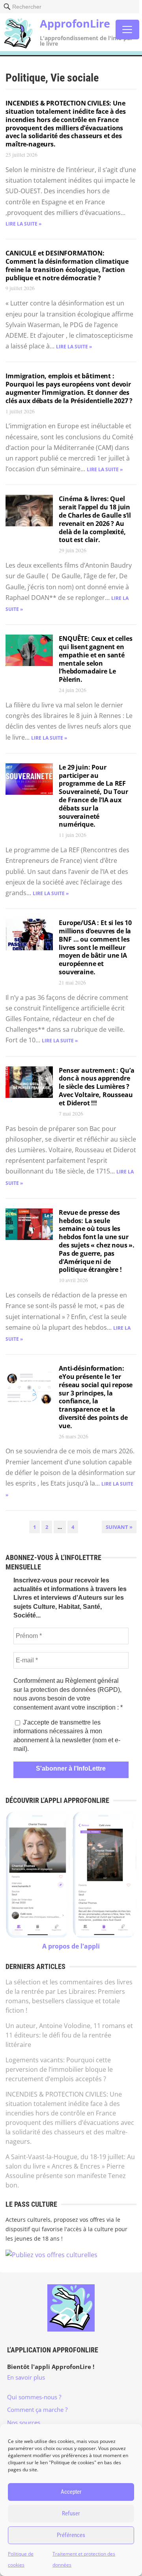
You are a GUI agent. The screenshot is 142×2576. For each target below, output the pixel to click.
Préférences (71, 2535)
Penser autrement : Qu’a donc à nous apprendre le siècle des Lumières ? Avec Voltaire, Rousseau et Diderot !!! (96, 1087)
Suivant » (119, 1527)
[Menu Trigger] (127, 30)
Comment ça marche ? (37, 2409)
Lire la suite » (23, 224)
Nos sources (24, 2422)
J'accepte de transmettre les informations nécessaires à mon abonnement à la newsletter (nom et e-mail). (67, 1736)
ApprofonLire (75, 23)
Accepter (71, 2492)
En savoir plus (26, 2377)
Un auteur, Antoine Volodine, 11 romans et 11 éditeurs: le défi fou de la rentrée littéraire (69, 2035)
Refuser (71, 2513)
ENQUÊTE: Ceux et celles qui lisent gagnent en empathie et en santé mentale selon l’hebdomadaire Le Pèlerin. (95, 659)
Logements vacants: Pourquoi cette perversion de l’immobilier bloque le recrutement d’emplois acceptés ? (59, 2069)
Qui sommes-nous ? (34, 2397)
